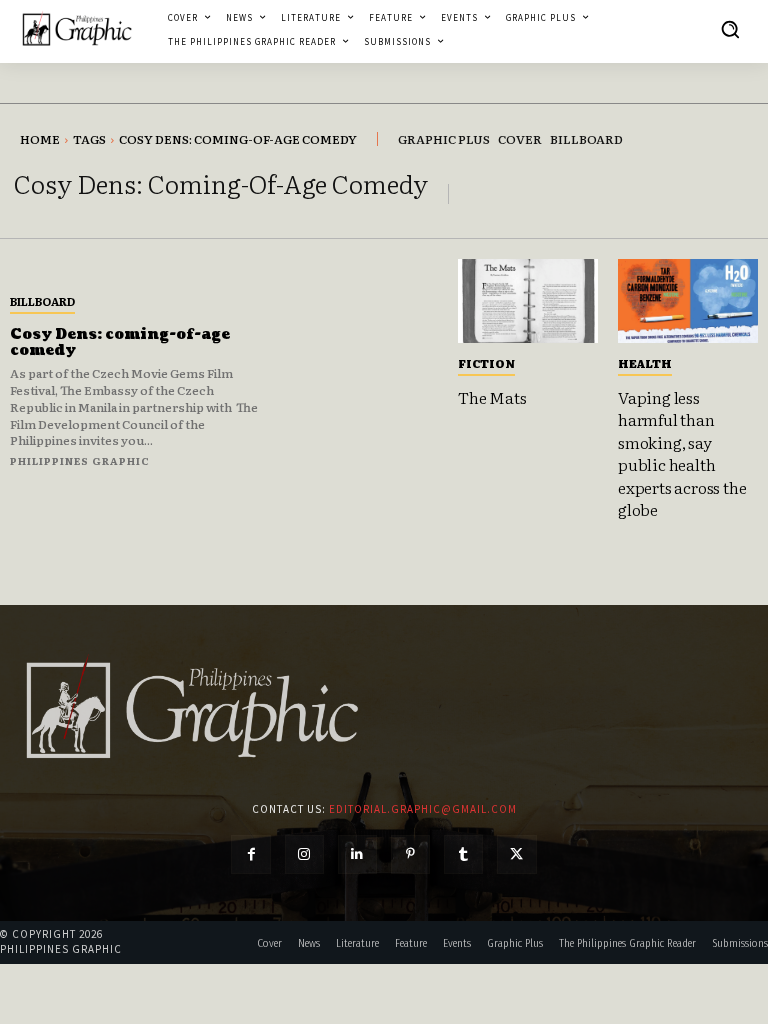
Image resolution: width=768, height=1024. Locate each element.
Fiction (486, 363)
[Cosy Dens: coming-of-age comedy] (363, 379)
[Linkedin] (357, 854)
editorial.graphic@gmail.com (423, 809)
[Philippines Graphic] (77, 29)
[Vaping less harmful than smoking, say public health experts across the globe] (688, 301)
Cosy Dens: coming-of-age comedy (120, 343)
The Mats (492, 397)
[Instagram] (304, 854)
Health (645, 363)
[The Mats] (528, 301)
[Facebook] (250, 854)
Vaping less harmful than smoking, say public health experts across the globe (682, 453)
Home (40, 139)
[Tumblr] (463, 854)
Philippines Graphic (80, 460)
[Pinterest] (410, 854)
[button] (730, 29)
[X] (516, 854)
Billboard (42, 301)
